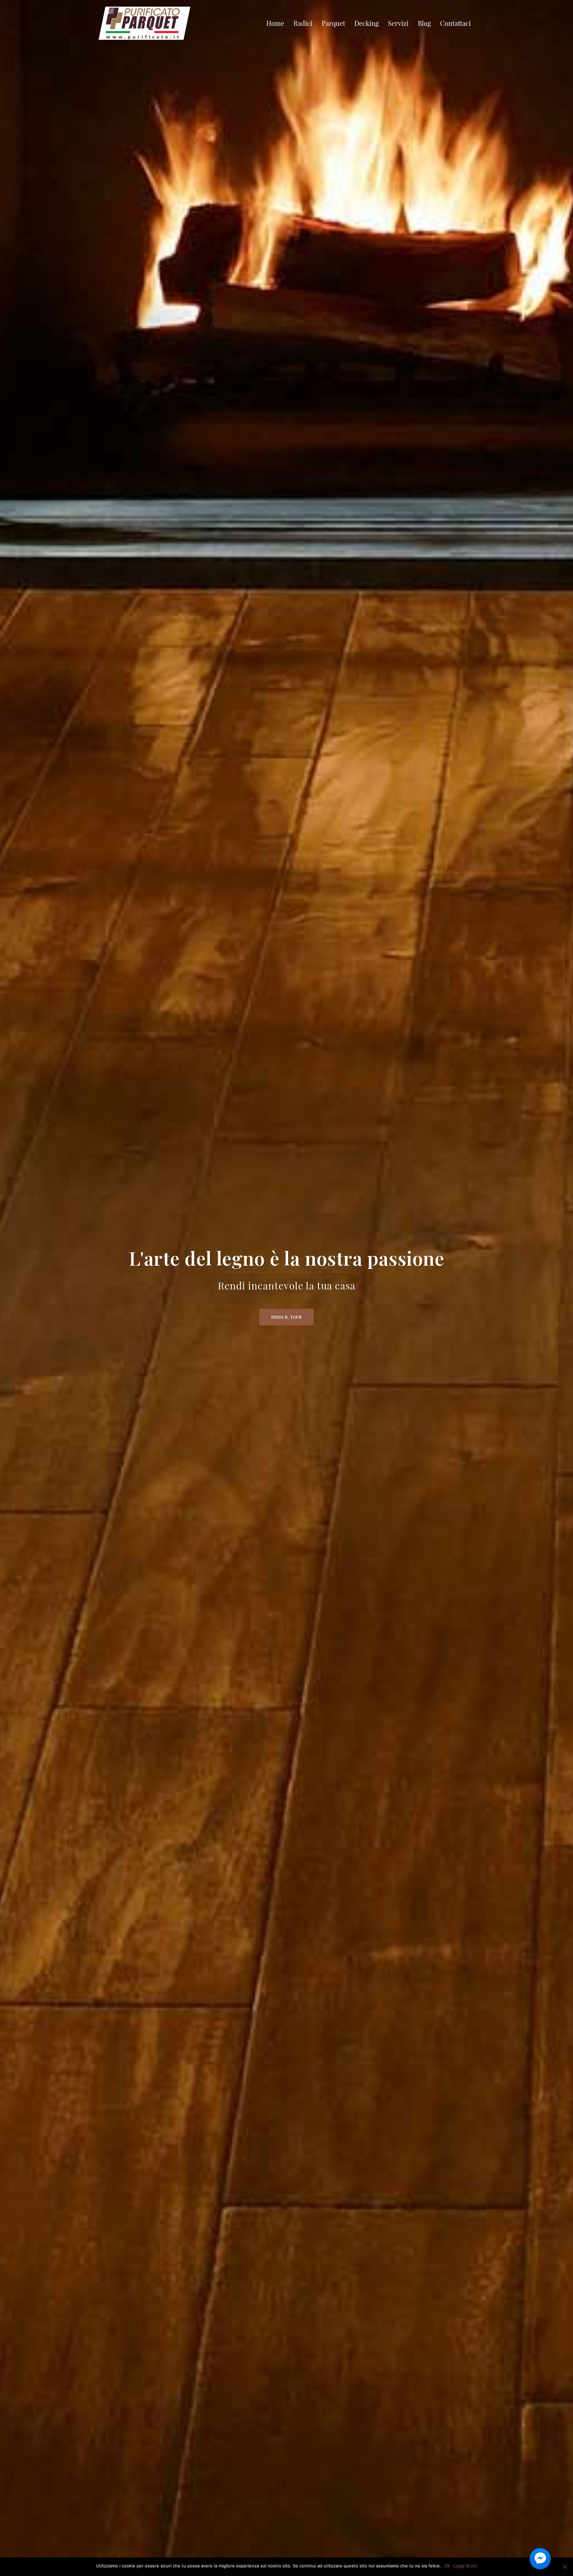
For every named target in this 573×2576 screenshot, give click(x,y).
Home (275, 23)
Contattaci (455, 23)
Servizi (398, 23)
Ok (447, 2566)
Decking (367, 23)
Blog (424, 23)
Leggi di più (465, 2566)
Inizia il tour (286, 1317)
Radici (303, 23)
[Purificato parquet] (144, 22)
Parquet (333, 23)
